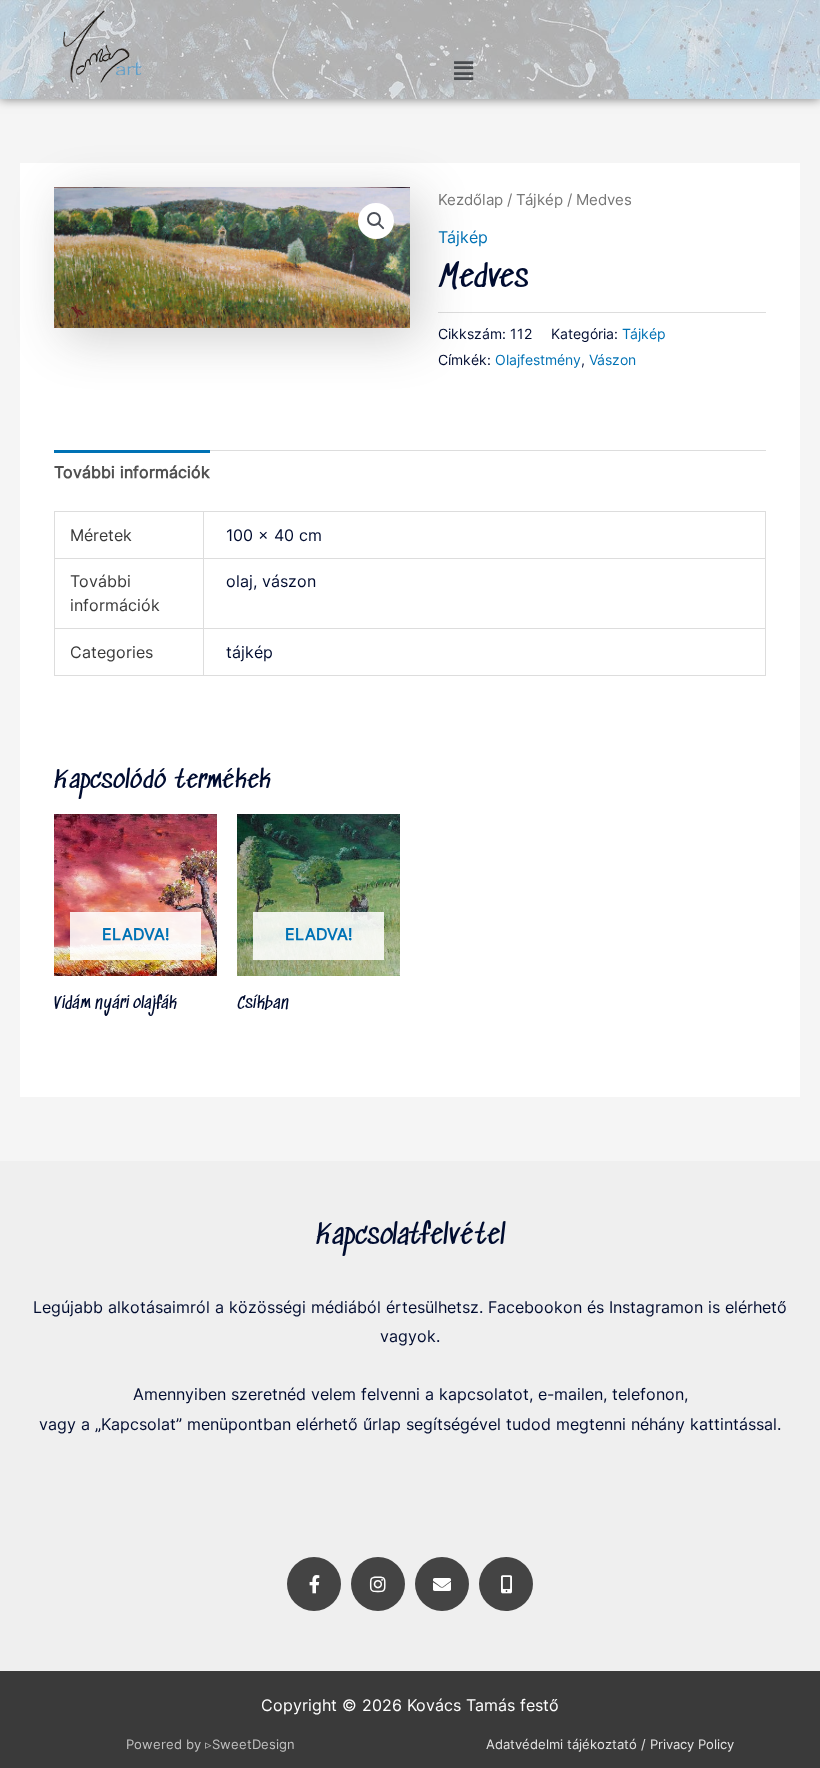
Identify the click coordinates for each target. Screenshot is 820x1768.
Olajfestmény (538, 359)
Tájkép (539, 200)
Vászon (612, 359)
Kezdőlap (470, 200)
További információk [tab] (132, 472)
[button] (463, 70)
